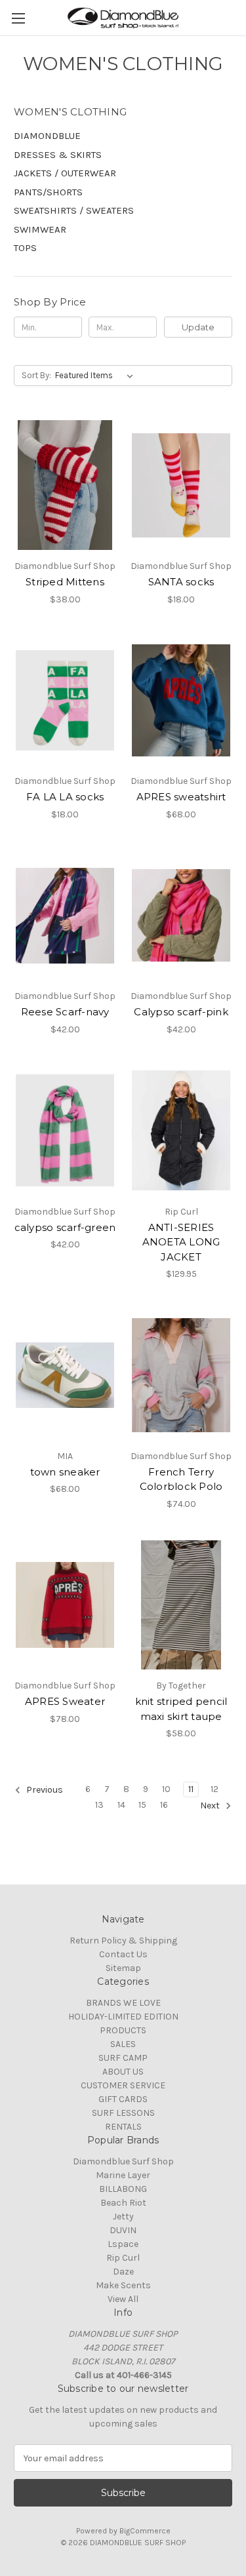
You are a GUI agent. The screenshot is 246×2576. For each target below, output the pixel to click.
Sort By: (36, 375)
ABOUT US (123, 2072)
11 (191, 1789)
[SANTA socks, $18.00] (181, 485)
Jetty (123, 2216)
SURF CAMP (123, 2058)
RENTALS (123, 2127)
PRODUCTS (123, 2030)
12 (215, 1789)
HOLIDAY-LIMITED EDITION (123, 2017)
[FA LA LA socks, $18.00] (65, 701)
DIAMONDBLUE (47, 136)
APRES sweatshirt (181, 797)
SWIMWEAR (40, 229)
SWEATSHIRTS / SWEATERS (74, 210)
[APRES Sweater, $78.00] (65, 1605)
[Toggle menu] (18, 18)
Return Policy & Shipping (123, 1941)
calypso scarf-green (65, 1227)
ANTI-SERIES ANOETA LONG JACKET (181, 1242)
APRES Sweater (65, 1701)
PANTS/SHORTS (48, 192)
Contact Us (123, 1954)
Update (198, 327)
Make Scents (123, 2285)
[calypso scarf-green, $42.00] (65, 1131)
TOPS (25, 248)
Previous (44, 1790)
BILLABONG (123, 2189)
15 (142, 1805)
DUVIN (123, 2230)
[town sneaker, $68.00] (65, 1375)
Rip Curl (123, 2258)
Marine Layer (123, 2175)
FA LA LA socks (65, 797)
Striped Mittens (65, 582)
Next (211, 1806)
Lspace (123, 2244)
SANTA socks (181, 582)
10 (166, 1789)
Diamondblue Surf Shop (123, 2161)
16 (164, 1805)
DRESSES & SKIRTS (58, 155)
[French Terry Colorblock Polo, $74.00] (181, 1375)
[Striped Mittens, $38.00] (65, 485)
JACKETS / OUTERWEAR (65, 173)
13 (99, 1805)
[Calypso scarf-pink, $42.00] (181, 916)
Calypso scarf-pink (181, 1012)
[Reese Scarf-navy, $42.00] (65, 916)
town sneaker (65, 1472)
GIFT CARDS (123, 2099)
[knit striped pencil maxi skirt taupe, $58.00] (181, 1605)
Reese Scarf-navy (65, 1012)
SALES (123, 2044)
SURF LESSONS (123, 2113)
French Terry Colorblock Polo (181, 1479)
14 (121, 1805)
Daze (123, 2272)
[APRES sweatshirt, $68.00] (181, 701)
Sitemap (123, 1968)
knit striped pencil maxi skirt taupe (181, 1709)
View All (123, 2299)
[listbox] (97, 376)
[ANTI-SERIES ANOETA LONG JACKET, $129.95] (181, 1131)
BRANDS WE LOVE (123, 2003)
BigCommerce (145, 2531)
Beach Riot (123, 2203)
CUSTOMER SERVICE (123, 2085)
